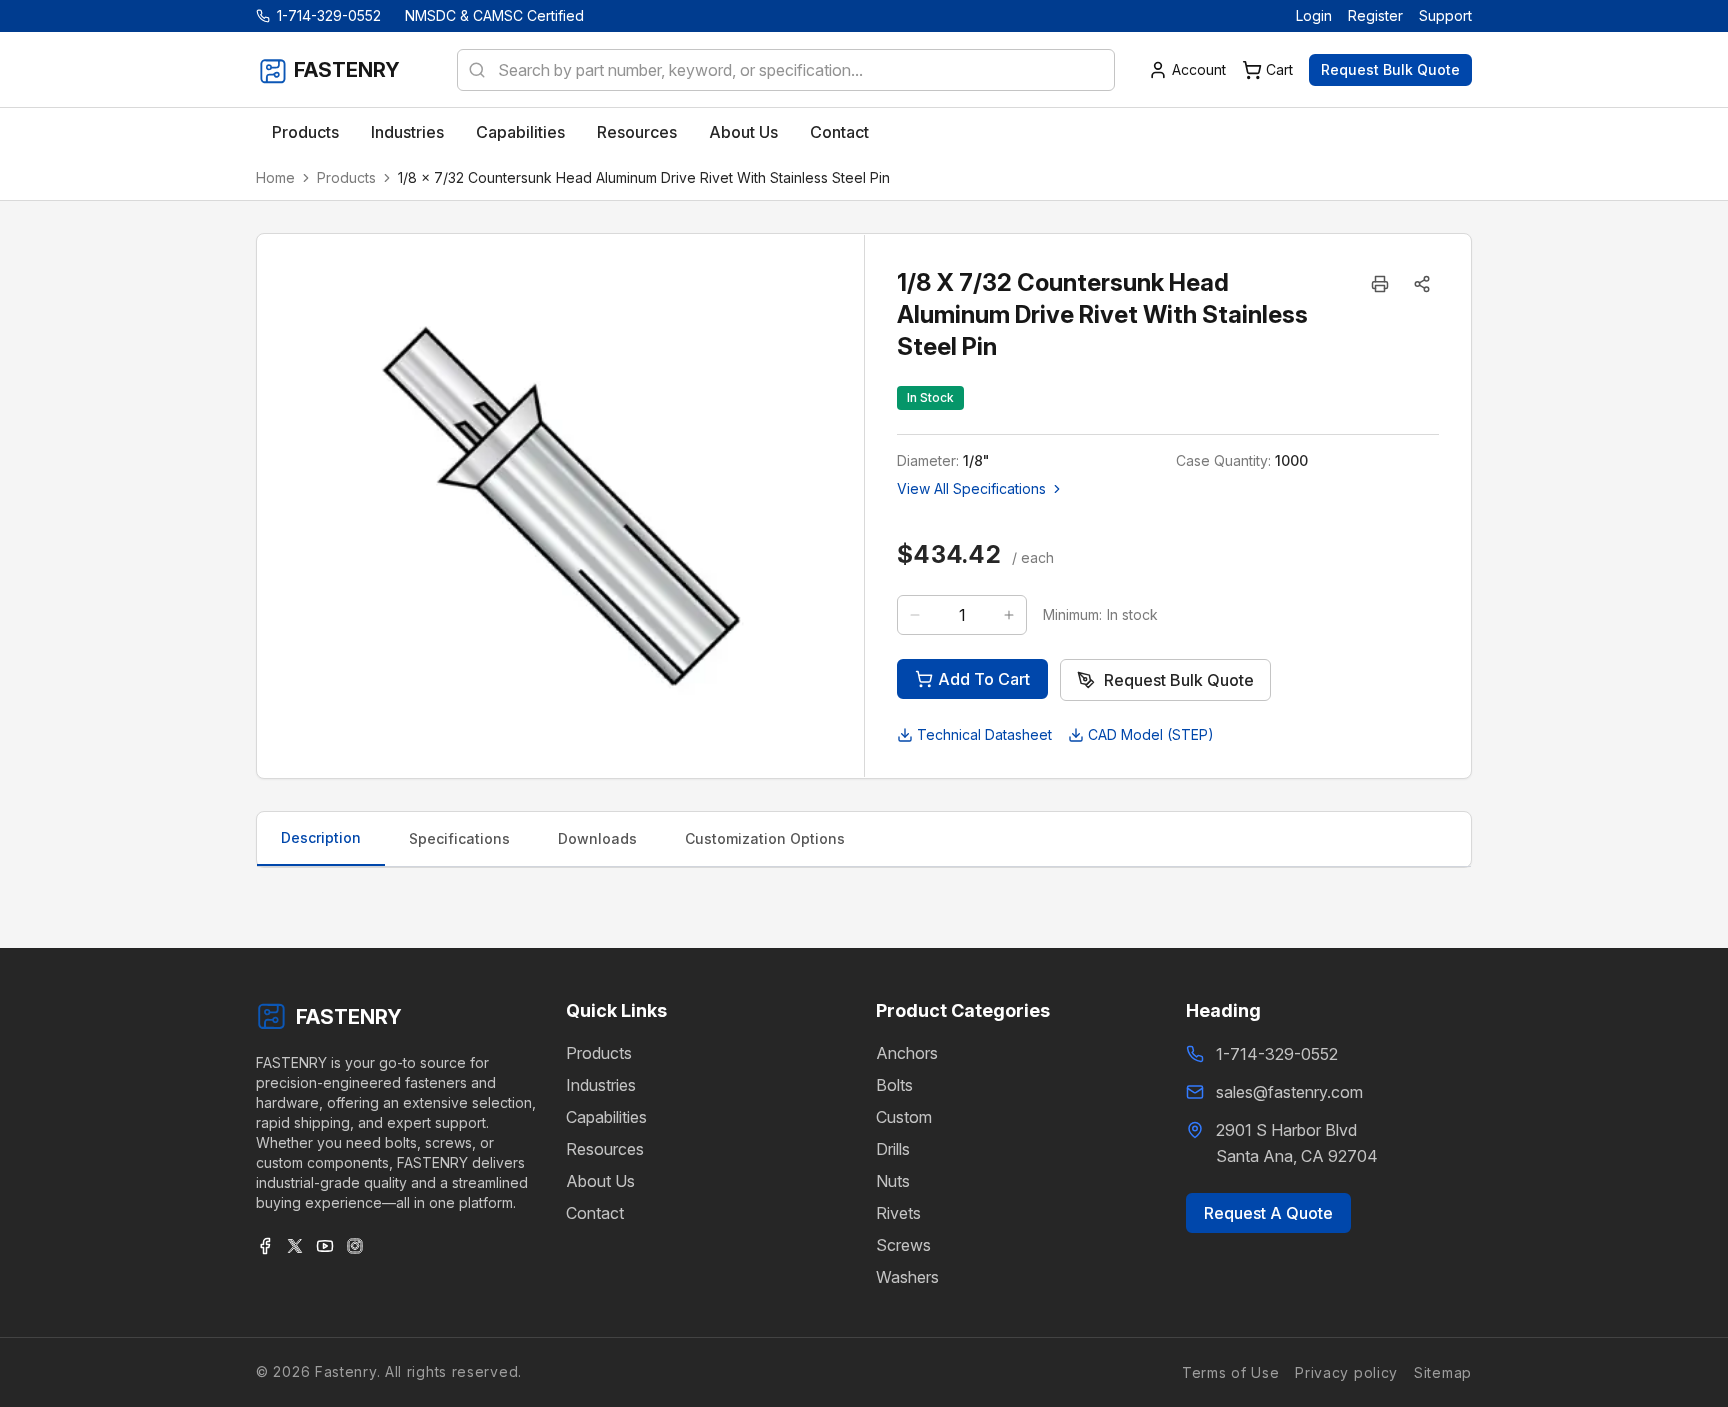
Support (1445, 15)
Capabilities (606, 1117)
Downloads (597, 838)
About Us (600, 1181)
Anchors (907, 1053)
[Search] (471, 70)
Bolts (894, 1085)
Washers (907, 1277)
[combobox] (786, 70)
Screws (903, 1245)
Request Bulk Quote (1390, 69)
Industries (601, 1085)
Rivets (898, 1213)
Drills (893, 1149)
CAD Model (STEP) (1151, 734)
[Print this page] (1380, 284)
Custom (904, 1117)
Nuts (893, 1181)
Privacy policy (1346, 1372)
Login (1314, 15)
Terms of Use (1230, 1372)
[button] (1422, 284)
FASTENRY (349, 1017)
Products (346, 177)
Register (1375, 15)
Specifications (459, 838)
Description (321, 837)
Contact (595, 1213)
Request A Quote (1268, 1213)
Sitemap (1443, 1372)
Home (275, 177)
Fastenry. (345, 1371)
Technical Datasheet (984, 734)
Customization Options (765, 838)
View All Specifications (971, 488)
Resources (605, 1149)
